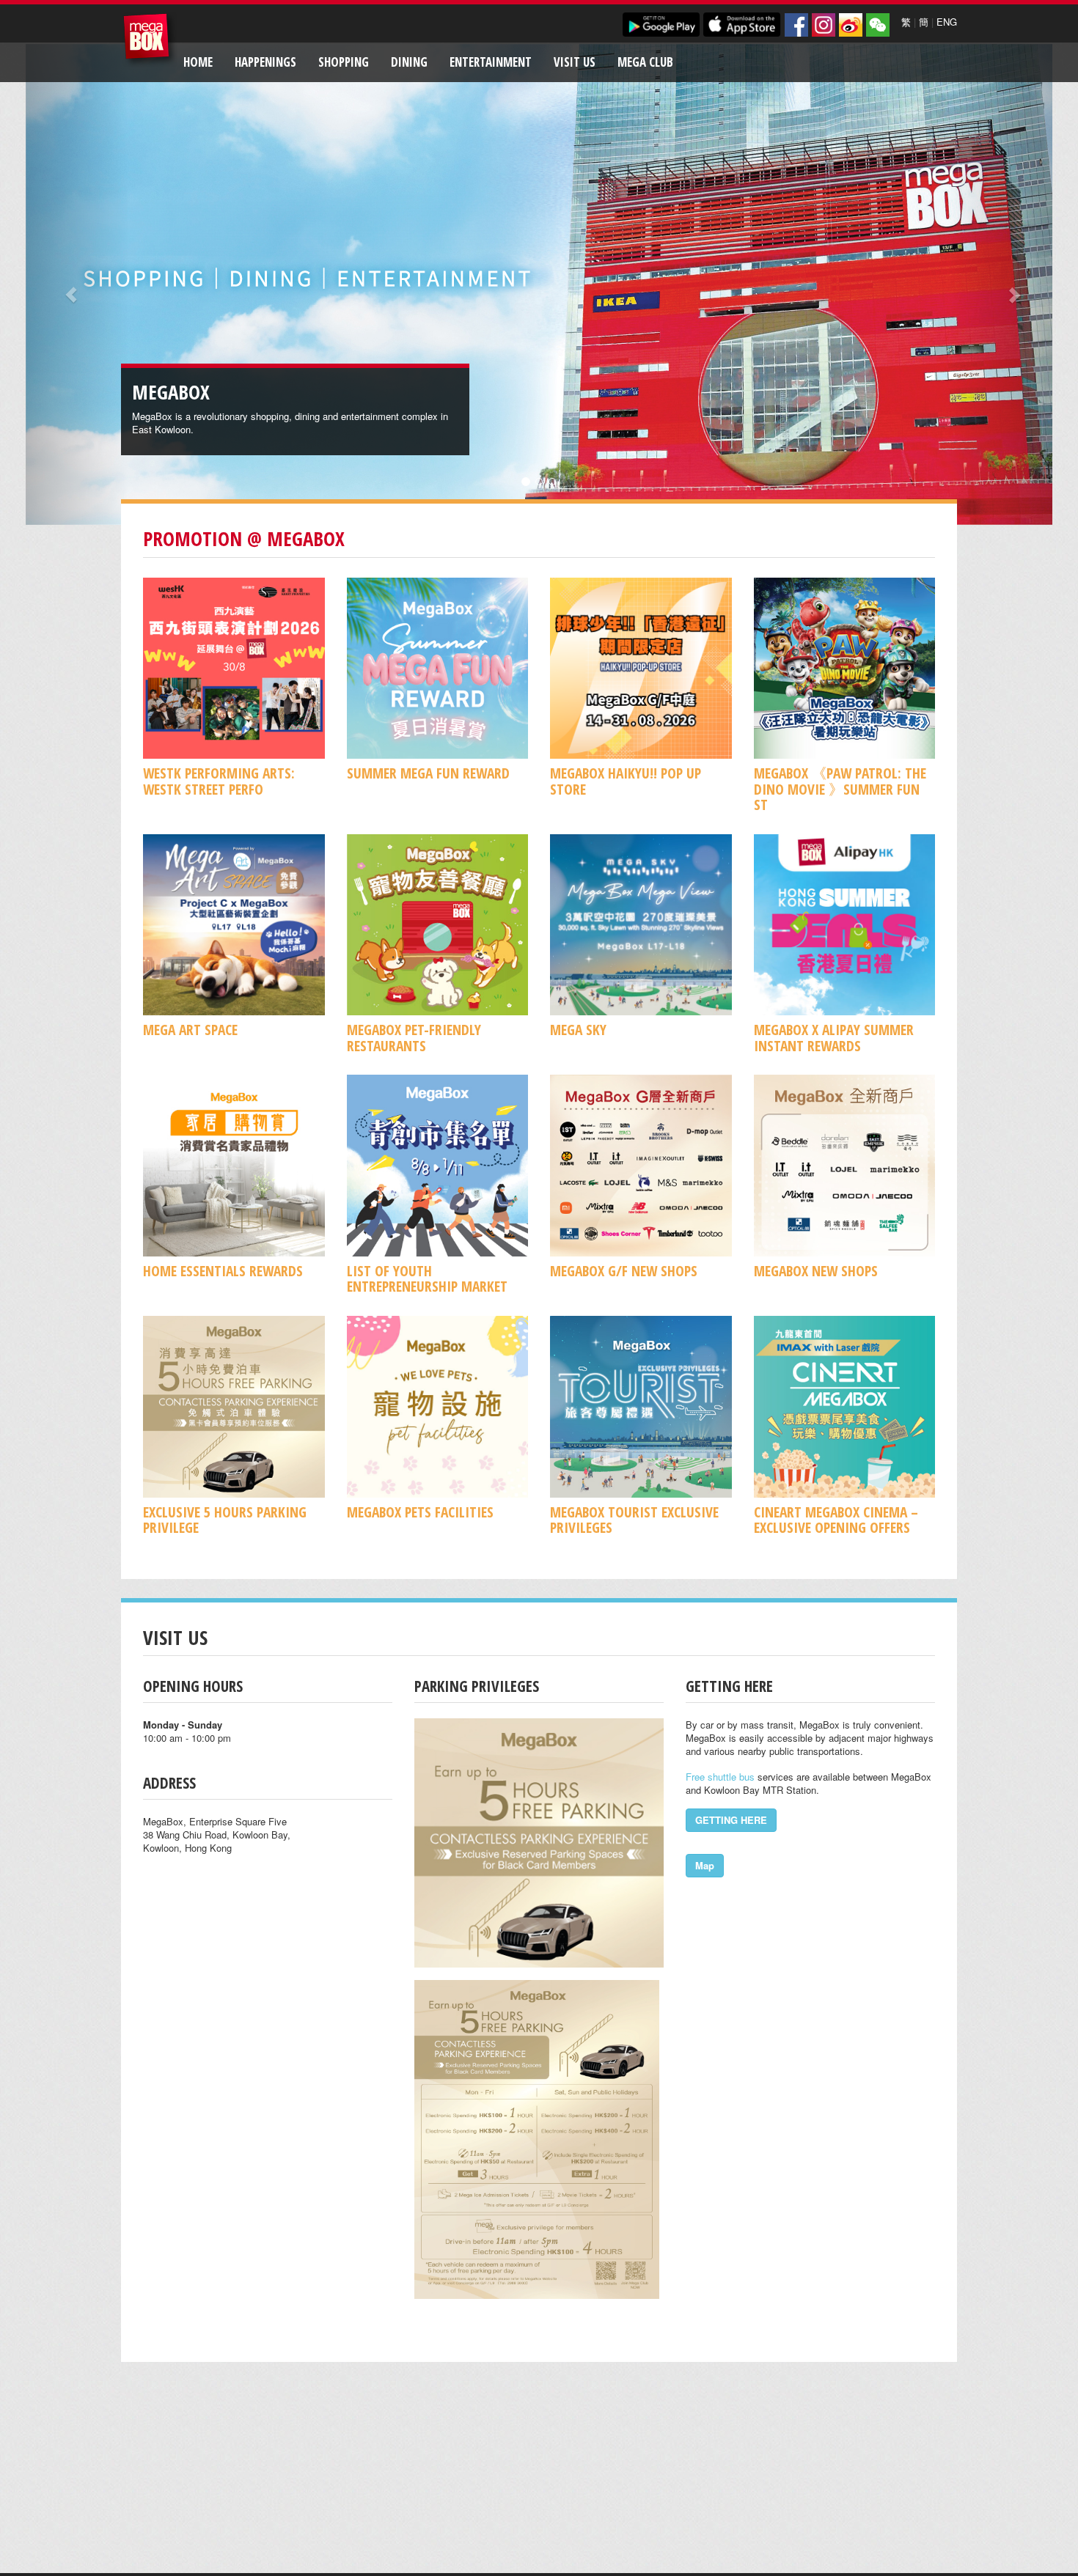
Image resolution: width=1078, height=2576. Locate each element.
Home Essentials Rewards (223, 1271)
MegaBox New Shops (816, 1271)
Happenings (265, 62)
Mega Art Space (190, 1030)
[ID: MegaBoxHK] (878, 25)
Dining (409, 62)
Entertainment (491, 62)
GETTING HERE (731, 1820)
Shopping (344, 62)
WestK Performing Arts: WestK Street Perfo (219, 781)
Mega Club (645, 62)
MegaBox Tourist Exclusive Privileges (634, 1520)
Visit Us (575, 62)
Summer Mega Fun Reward (428, 773)
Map (705, 1865)
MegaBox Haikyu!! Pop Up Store (626, 781)
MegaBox (150, 40)
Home (198, 62)
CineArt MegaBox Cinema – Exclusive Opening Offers (836, 1520)
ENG (947, 22)
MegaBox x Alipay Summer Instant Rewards (834, 1037)
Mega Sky (578, 1030)
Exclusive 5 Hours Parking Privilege (225, 1520)
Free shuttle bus (720, 1777)
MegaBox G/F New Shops (624, 1271)
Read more (394, 429)
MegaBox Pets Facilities (420, 1512)
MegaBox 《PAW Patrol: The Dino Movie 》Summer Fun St (840, 789)
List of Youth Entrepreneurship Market (427, 1278)
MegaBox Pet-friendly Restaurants (414, 1037)
